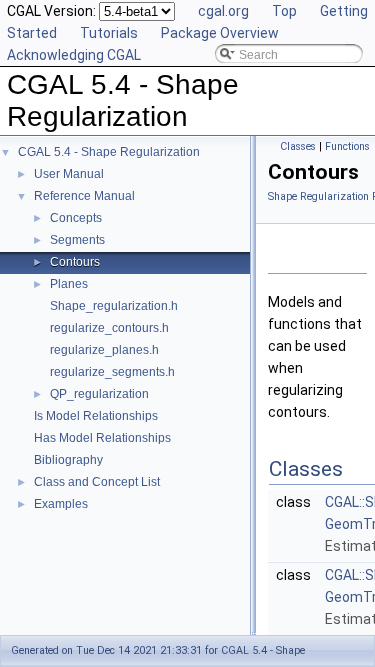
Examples (61, 504)
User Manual (69, 174)
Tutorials (109, 33)
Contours (75, 262)
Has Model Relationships (102, 438)
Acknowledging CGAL (74, 55)
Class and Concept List (97, 482)
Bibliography (68, 460)
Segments (77, 240)
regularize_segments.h (112, 372)
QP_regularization (99, 394)
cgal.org (223, 11)
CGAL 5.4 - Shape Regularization (109, 152)
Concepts (76, 218)
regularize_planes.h (104, 350)
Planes (69, 284)
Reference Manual (84, 196)
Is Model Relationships (96, 416)
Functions (347, 146)
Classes (298, 146)
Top (284, 11)
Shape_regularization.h (114, 306)
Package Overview (220, 33)
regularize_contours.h (109, 328)
